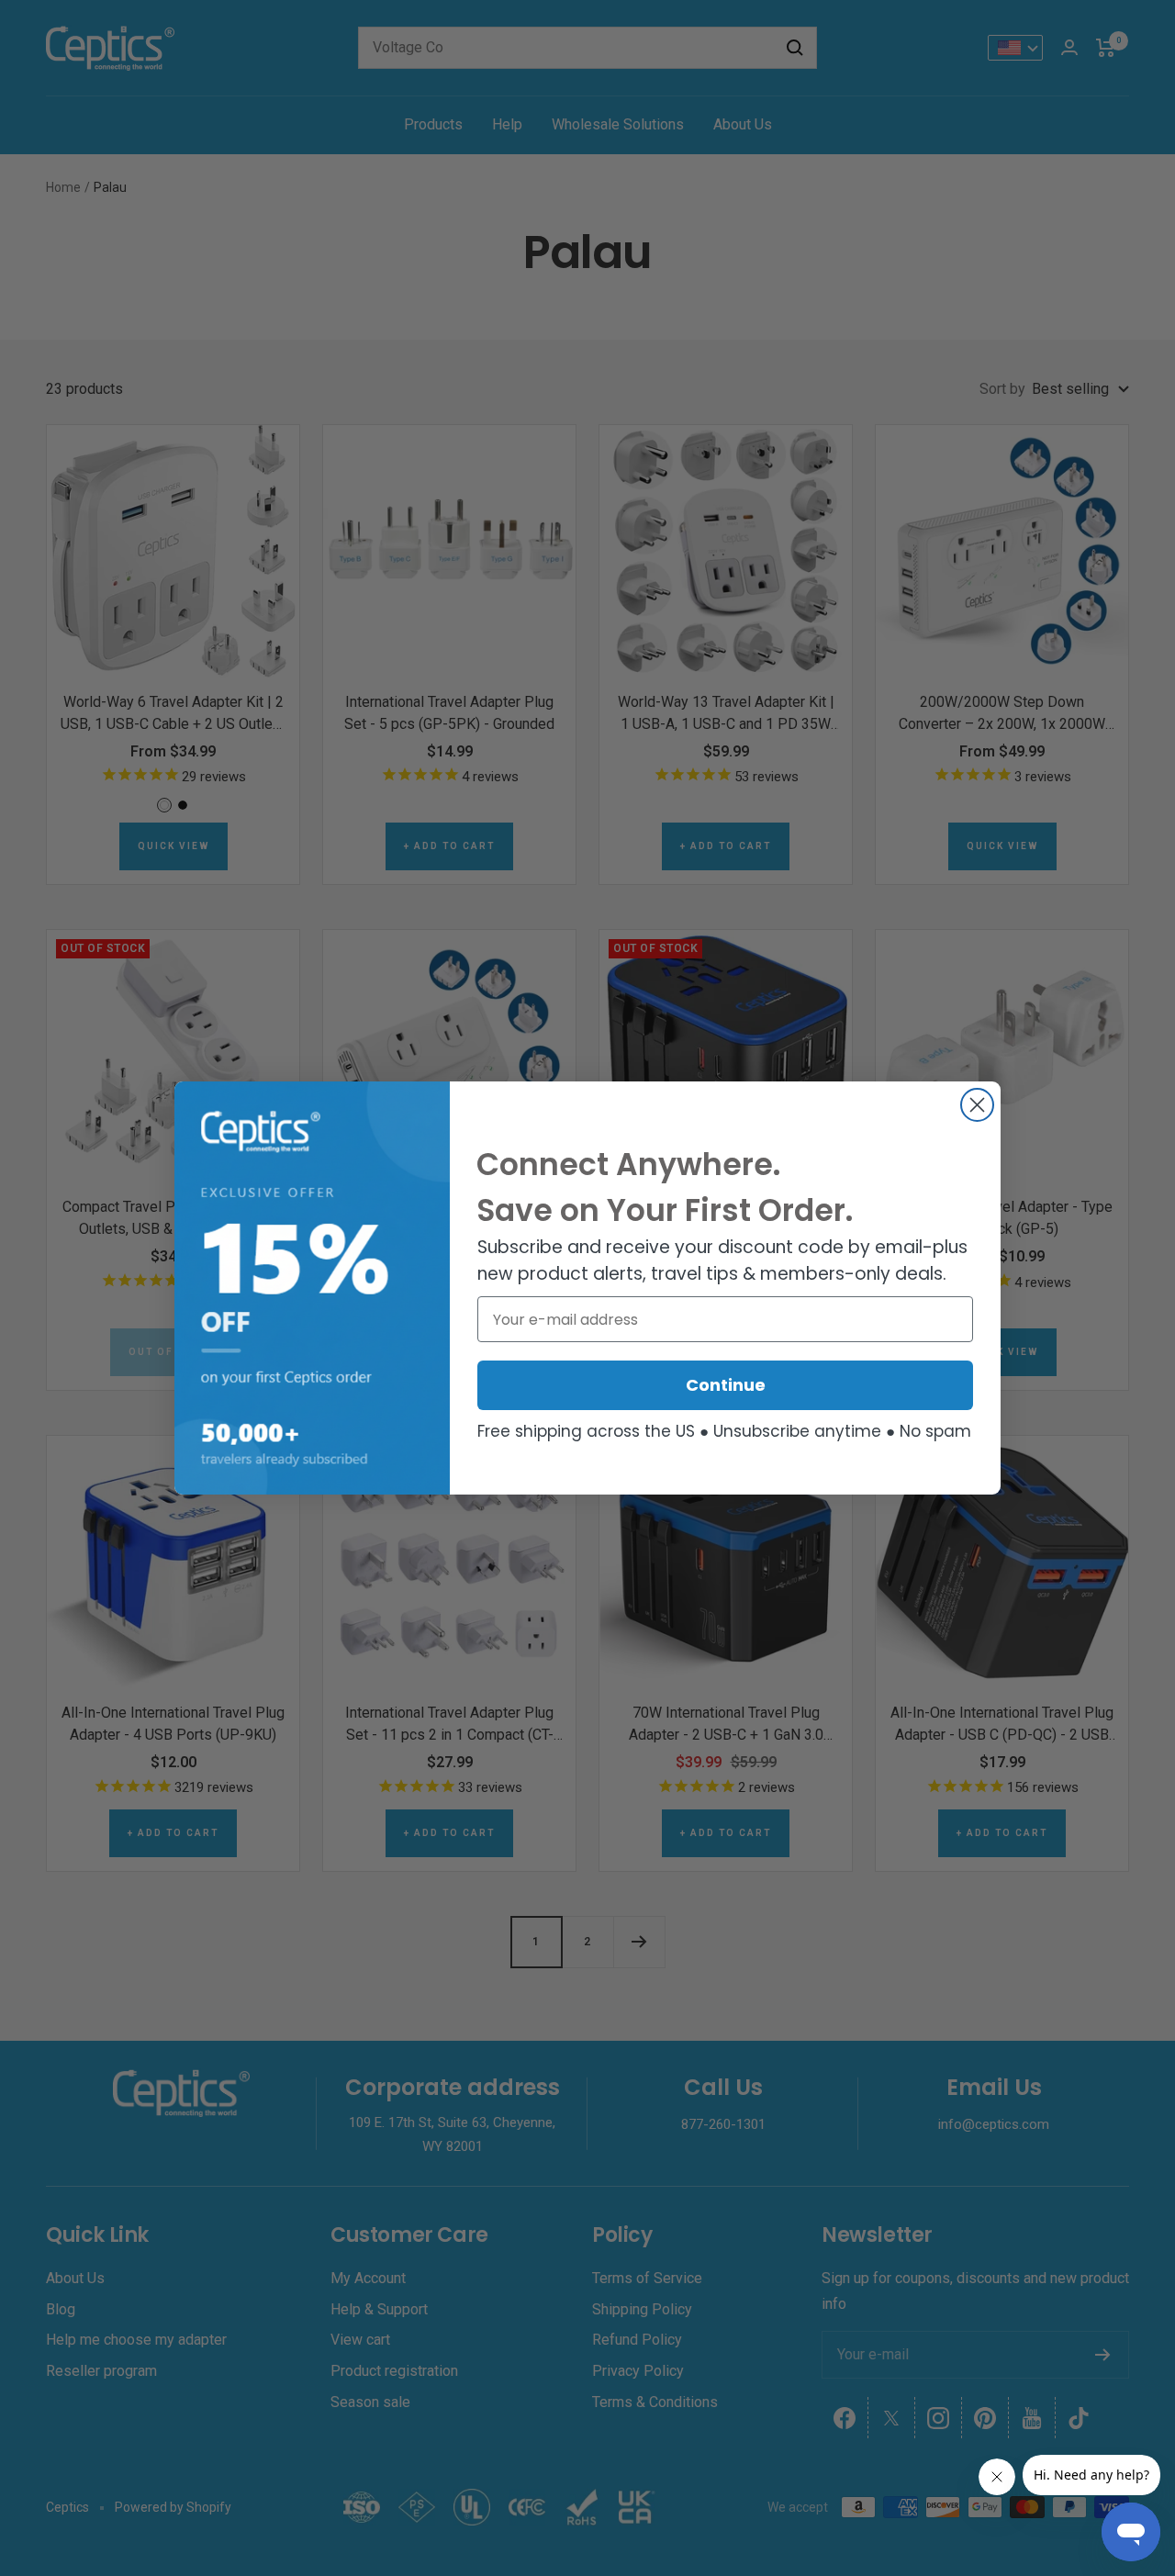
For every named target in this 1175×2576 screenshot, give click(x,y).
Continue (726, 1385)
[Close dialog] (977, 1105)
